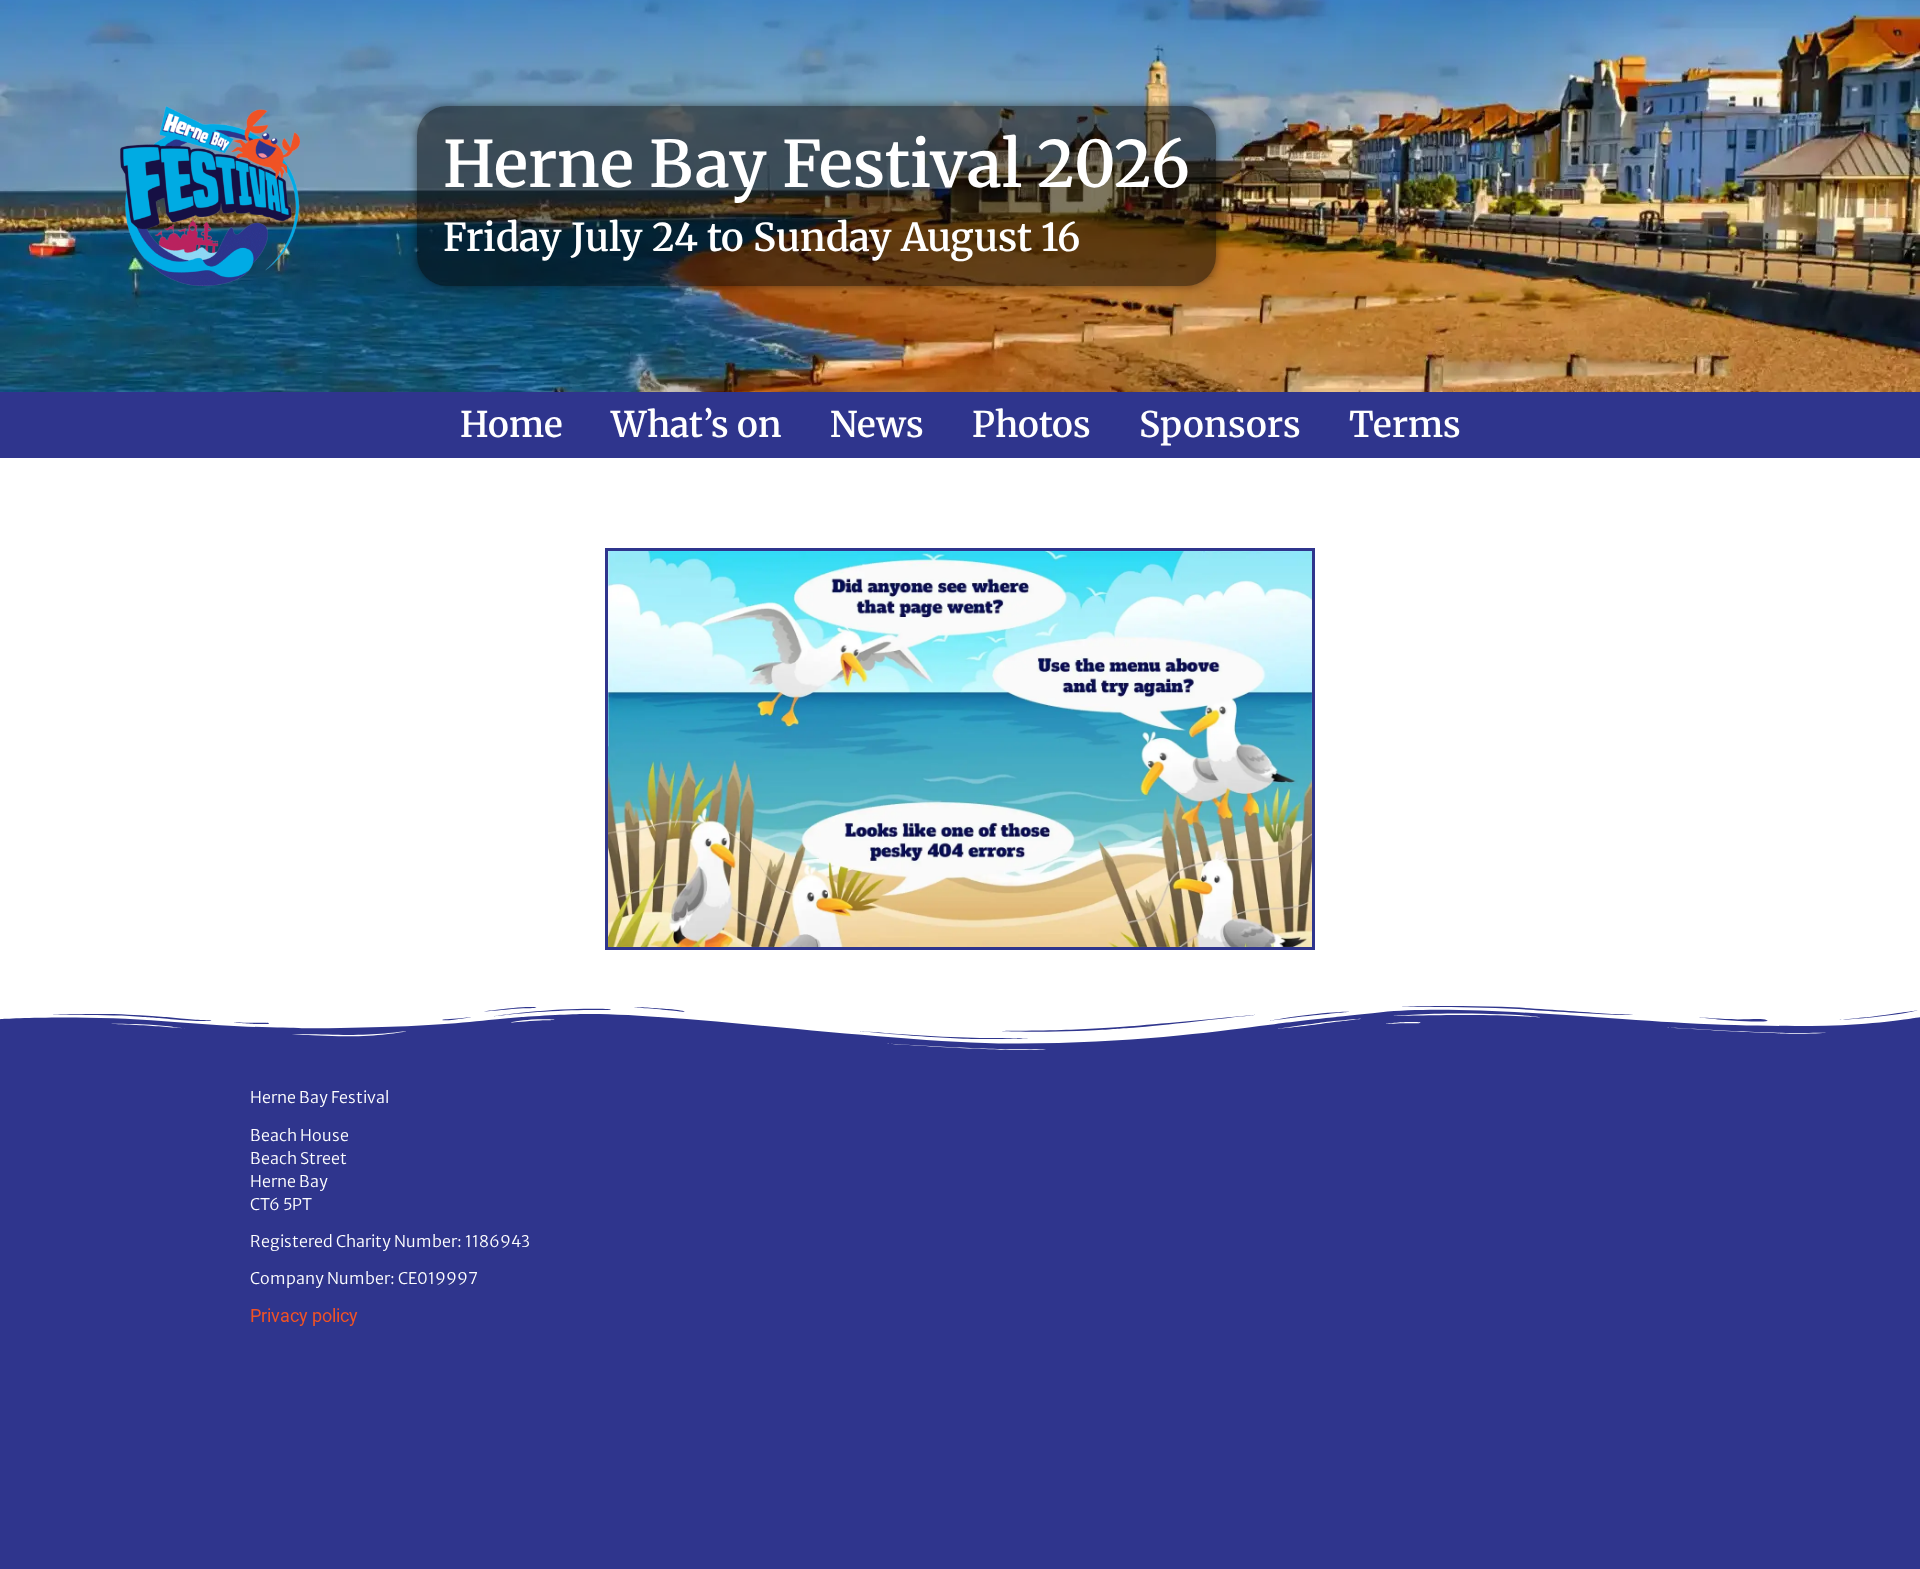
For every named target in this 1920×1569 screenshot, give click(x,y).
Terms (1405, 424)
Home (511, 424)
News (877, 424)
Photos (1031, 424)
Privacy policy (304, 1316)
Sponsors (1220, 424)
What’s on (696, 424)
